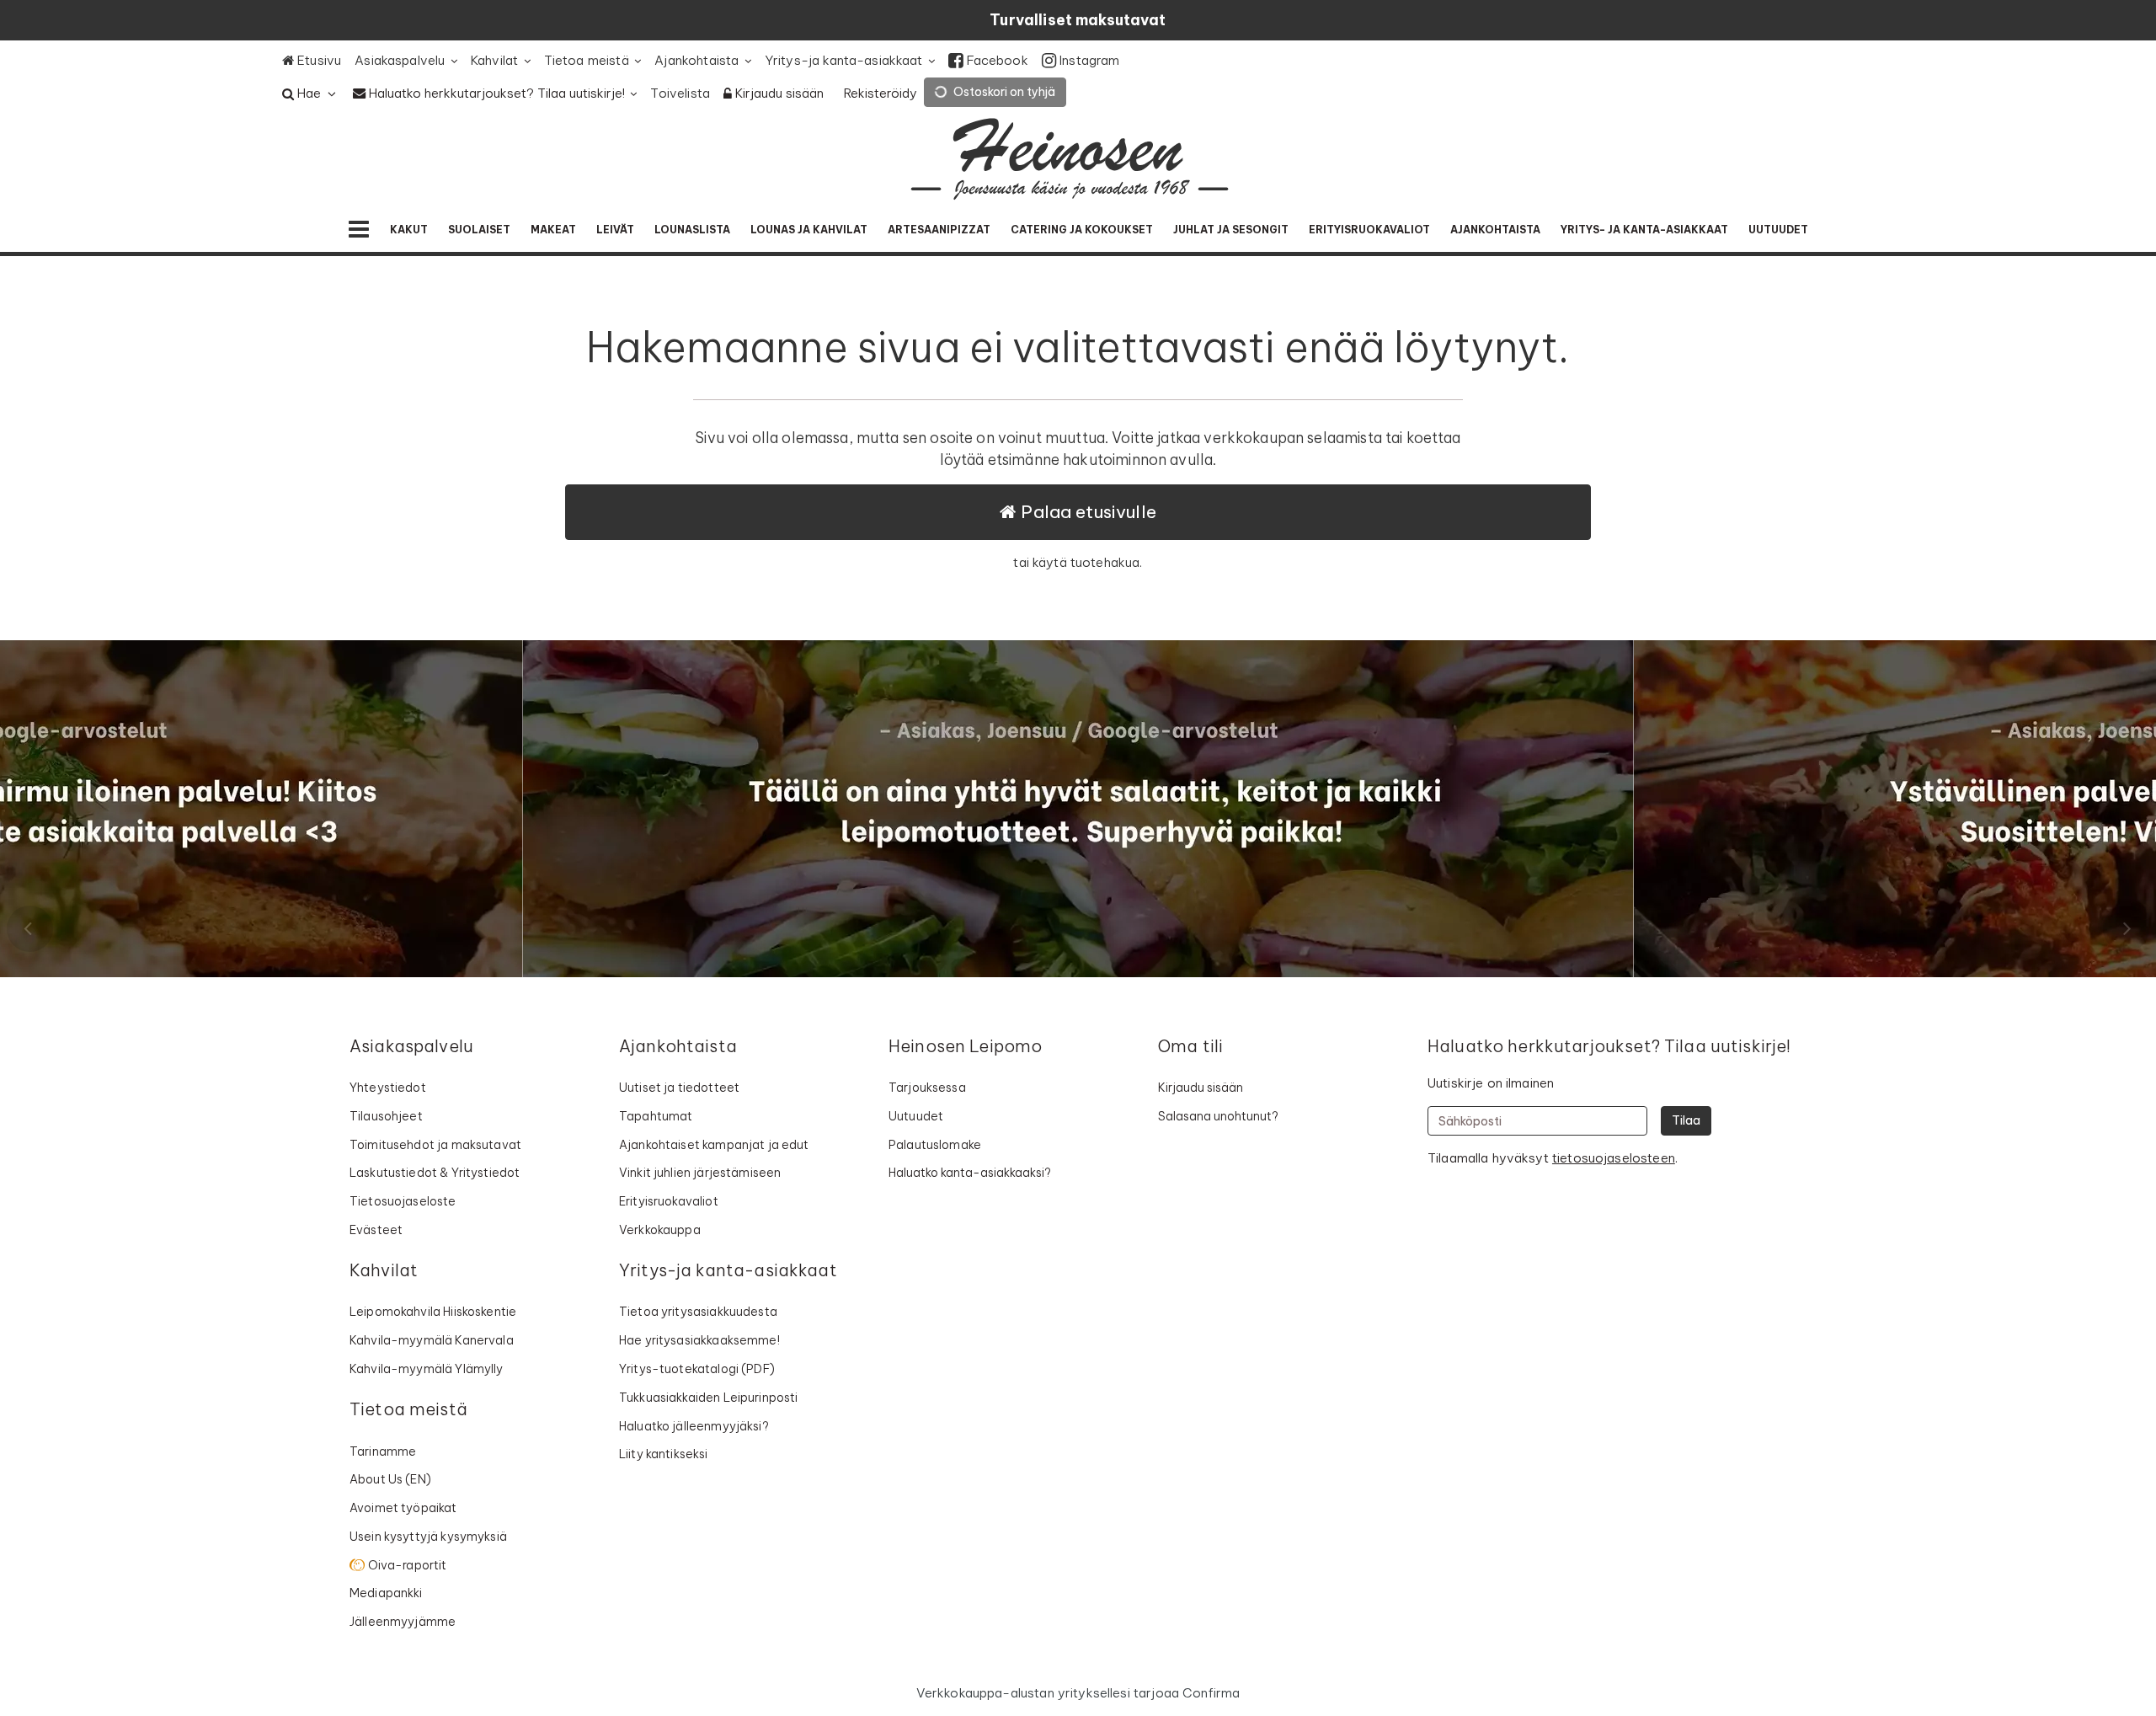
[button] (1614, 1158)
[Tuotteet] (359, 230)
